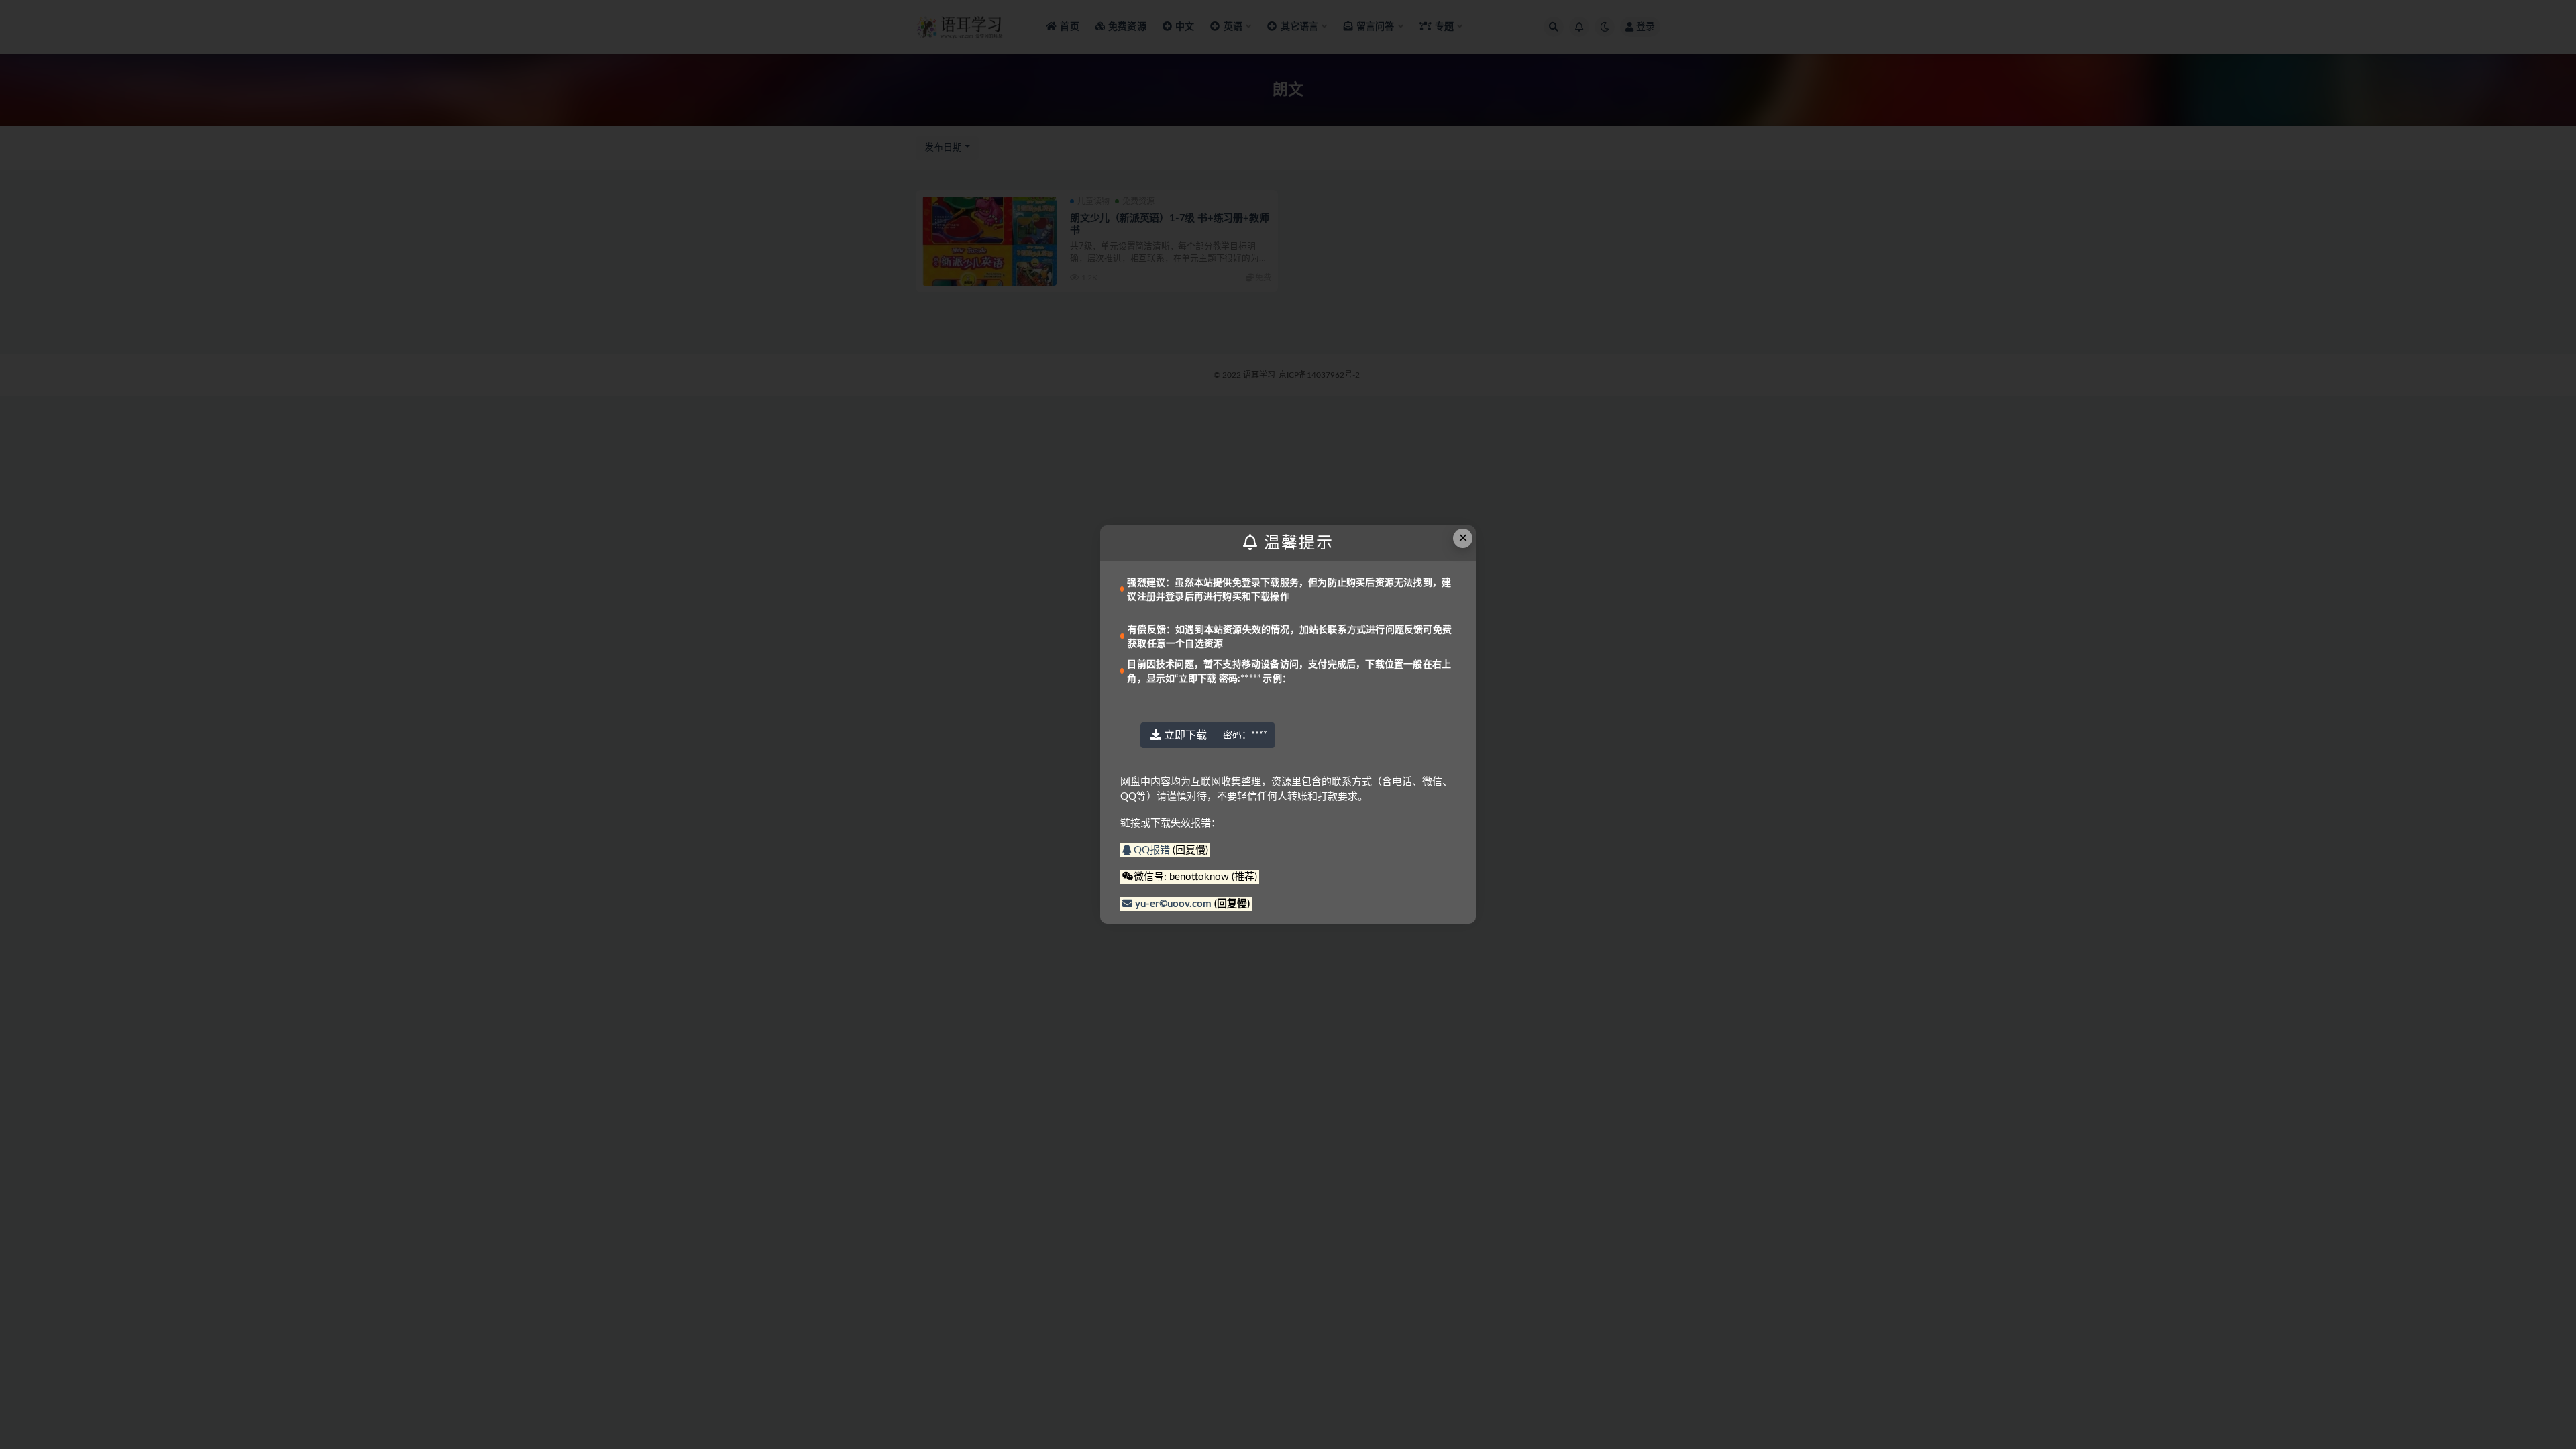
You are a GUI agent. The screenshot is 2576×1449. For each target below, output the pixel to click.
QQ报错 (1152, 850)
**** (1245, 735)
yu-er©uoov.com (1173, 904)
